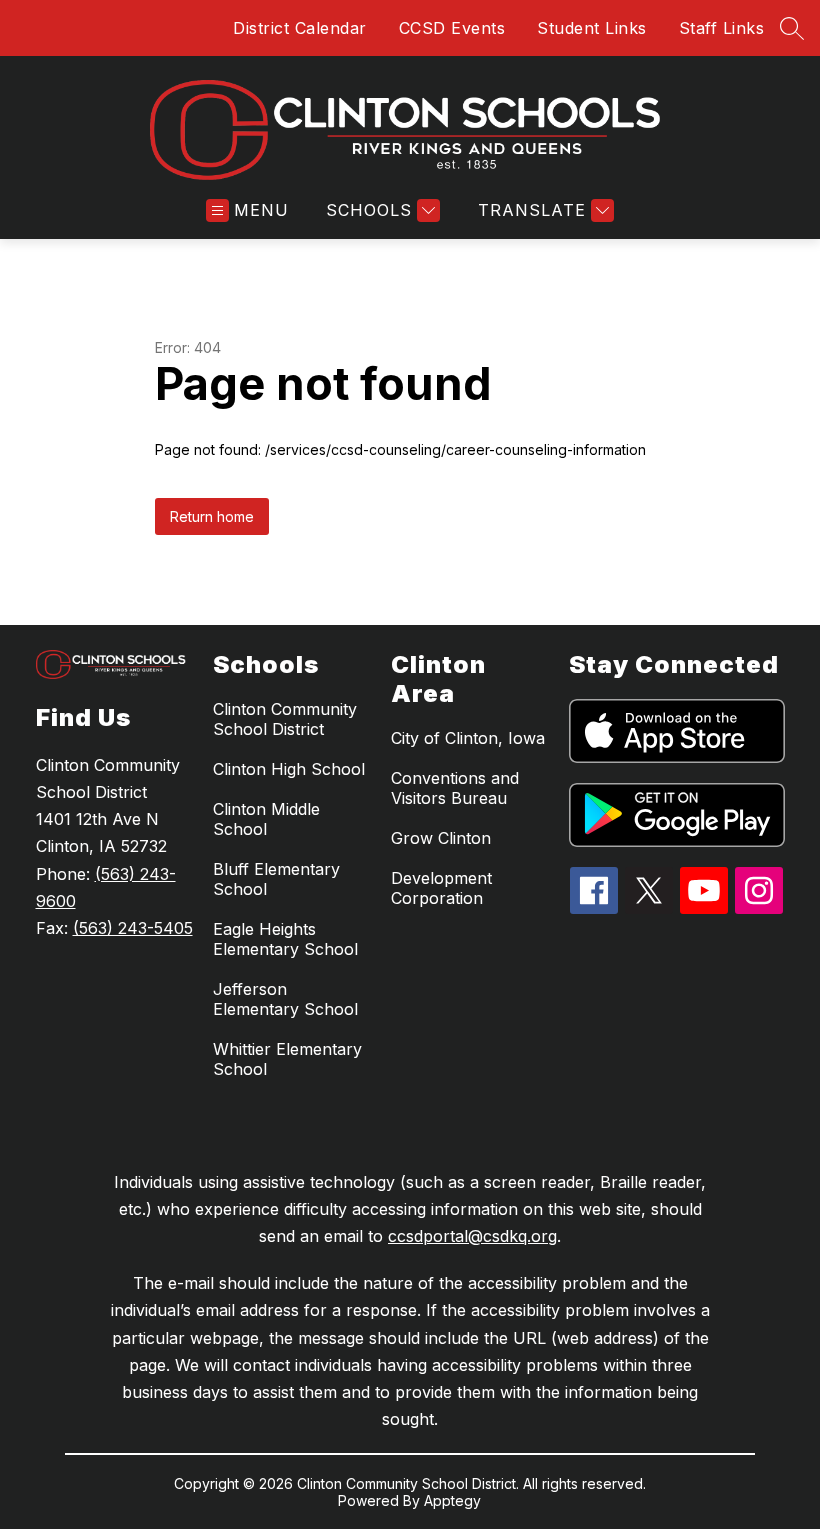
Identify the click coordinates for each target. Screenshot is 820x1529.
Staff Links (722, 28)
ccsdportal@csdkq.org (472, 1236)
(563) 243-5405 (133, 928)
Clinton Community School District (285, 719)
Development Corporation (441, 888)
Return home (212, 516)
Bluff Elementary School (276, 879)
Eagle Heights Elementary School (285, 939)
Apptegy (452, 1500)
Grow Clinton (441, 838)
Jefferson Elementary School (285, 999)
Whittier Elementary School (287, 1059)
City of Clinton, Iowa (468, 738)
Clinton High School (289, 769)
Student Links (592, 28)
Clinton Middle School (266, 819)
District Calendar (300, 28)
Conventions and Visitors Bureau (455, 788)
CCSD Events (452, 28)
